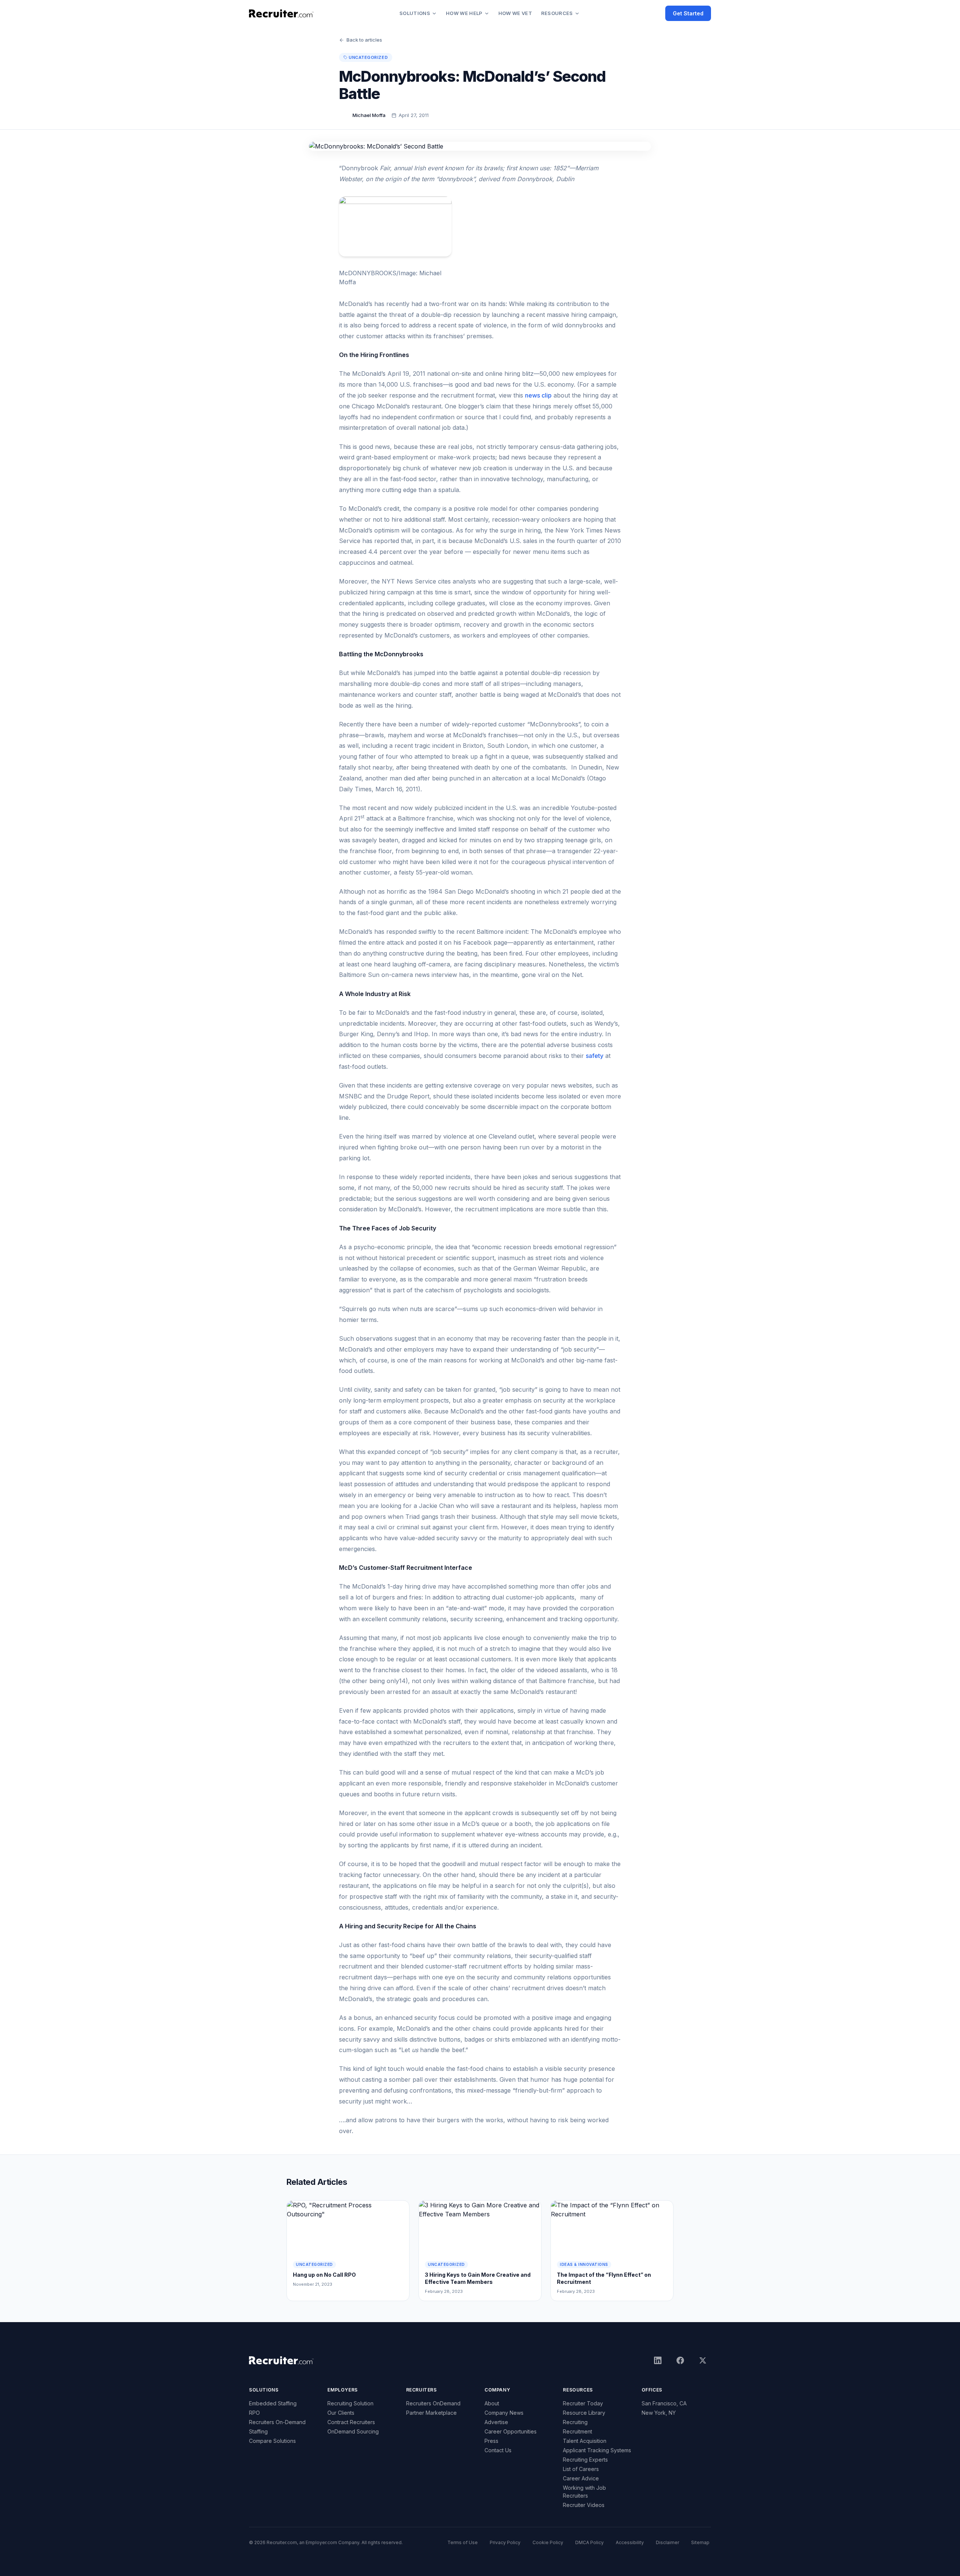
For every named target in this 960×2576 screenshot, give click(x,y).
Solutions (415, 13)
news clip (538, 395)
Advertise (496, 2422)
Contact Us (498, 2450)
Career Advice (581, 2478)
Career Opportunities (511, 2431)
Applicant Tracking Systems (597, 2450)
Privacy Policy (505, 2542)
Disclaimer (667, 2542)
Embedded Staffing (273, 2403)
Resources (557, 13)
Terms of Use (463, 2542)
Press (491, 2441)
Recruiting (575, 2422)
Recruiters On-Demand (277, 2422)
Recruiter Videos (584, 2505)
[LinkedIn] (658, 2360)
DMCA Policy (589, 2542)
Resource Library (584, 2413)
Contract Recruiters (351, 2422)
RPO (254, 2413)
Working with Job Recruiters (584, 2492)
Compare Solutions (272, 2441)
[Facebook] (680, 2360)
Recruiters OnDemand (433, 2403)
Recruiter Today (583, 2403)
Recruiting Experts (585, 2460)
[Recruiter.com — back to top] (281, 14)
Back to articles (364, 40)
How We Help (464, 13)
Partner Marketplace (431, 2413)
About (492, 2403)
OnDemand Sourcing (353, 2431)
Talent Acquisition (585, 2441)
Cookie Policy (548, 2542)
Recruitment (577, 2431)
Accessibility (630, 2542)
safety (595, 1056)
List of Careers (581, 2469)
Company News (504, 2413)
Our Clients (341, 2413)
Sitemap (700, 2542)
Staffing (258, 2431)
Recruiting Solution (350, 2403)
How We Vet (515, 13)
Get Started (688, 13)
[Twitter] (703, 2360)
